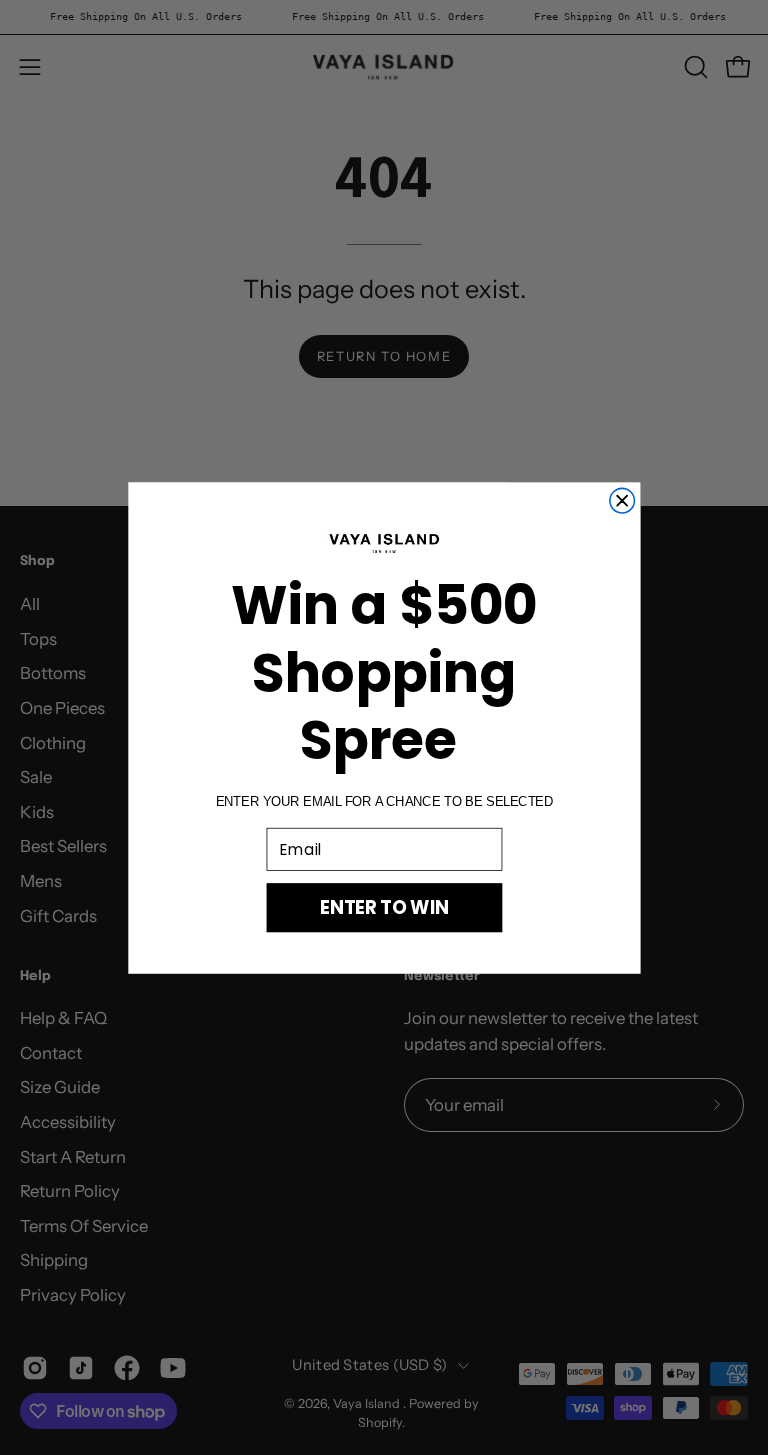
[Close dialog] (621, 500)
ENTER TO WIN (383, 906)
